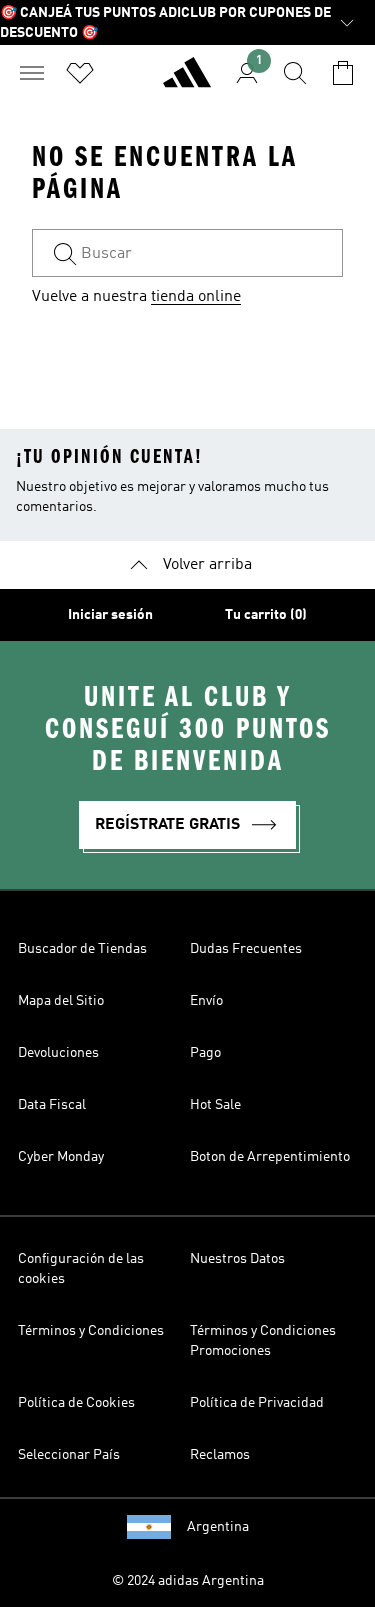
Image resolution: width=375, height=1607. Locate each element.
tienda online (196, 297)
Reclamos (220, 1455)
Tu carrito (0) (266, 615)
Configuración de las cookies (81, 1269)
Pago (205, 1053)
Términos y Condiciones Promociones (263, 1341)
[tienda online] (187, 81)
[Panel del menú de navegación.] (32, 73)
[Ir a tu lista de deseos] (80, 73)
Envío (206, 1001)
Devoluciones (58, 1053)
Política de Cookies (76, 1403)
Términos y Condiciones (91, 1331)
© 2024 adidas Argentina (188, 1581)
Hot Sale (215, 1105)
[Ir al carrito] (343, 73)
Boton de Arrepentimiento (270, 1157)
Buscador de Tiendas (82, 949)
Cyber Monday (61, 1157)
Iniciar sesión (110, 615)
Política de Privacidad (257, 1403)
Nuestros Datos (237, 1259)
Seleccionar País (69, 1455)
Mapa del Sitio (61, 1001)
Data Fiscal (52, 1105)
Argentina (218, 1527)
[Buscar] (295, 73)
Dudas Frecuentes (246, 949)
